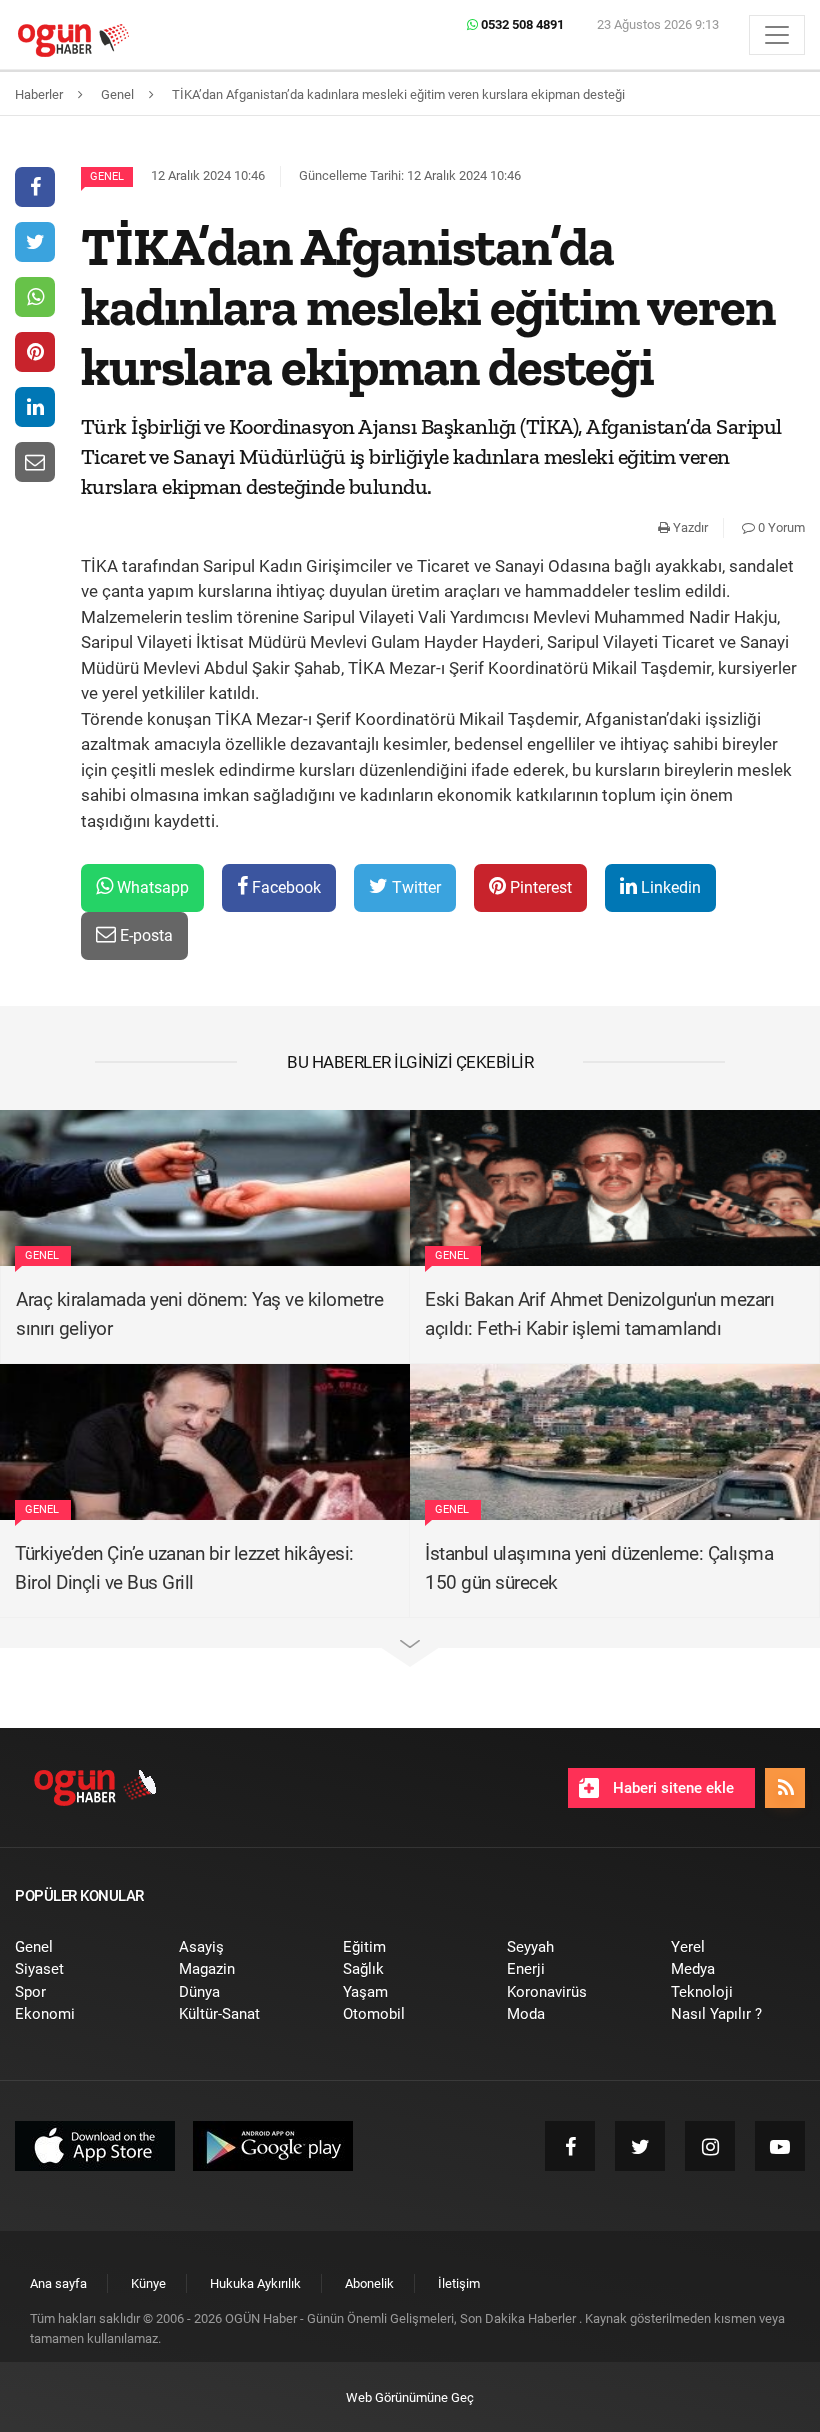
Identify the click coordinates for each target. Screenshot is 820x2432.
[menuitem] (82, 1947)
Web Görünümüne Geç (410, 2397)
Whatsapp (151, 887)
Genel (107, 176)
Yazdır (689, 527)
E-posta (144, 935)
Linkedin (669, 887)
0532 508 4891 (521, 24)
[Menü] (777, 35)
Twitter (414, 887)
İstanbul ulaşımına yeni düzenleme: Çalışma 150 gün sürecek (599, 1568)
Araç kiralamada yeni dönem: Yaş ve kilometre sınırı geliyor (199, 1314)
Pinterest (539, 887)
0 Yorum (780, 527)
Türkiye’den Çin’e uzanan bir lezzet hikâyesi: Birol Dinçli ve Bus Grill (184, 1568)
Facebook (284, 887)
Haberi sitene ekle (671, 1788)
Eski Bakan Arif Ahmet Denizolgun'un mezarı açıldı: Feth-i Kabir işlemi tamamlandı (599, 1314)
